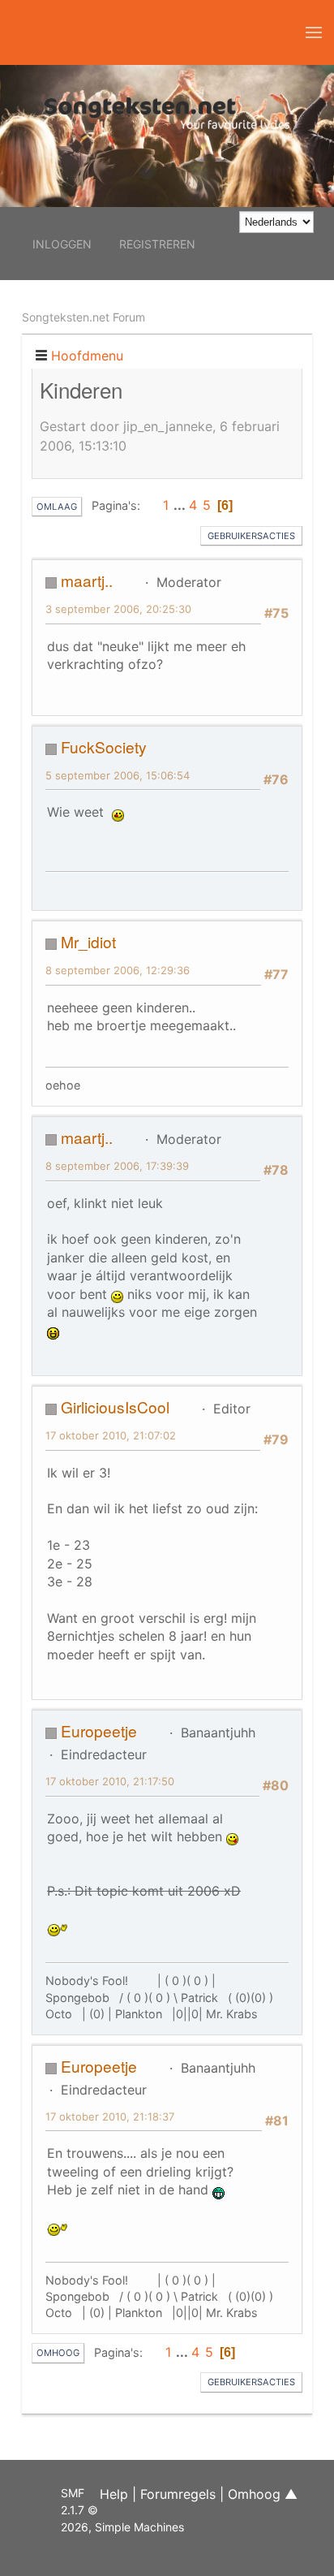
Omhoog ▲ (263, 2494)
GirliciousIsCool (115, 1407)
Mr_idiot (88, 941)
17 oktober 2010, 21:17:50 (110, 1781)
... (181, 505)
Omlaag (57, 507)
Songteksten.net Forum (83, 317)
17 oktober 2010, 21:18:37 (110, 2116)
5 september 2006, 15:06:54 (118, 775)
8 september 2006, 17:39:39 (117, 1166)
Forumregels (178, 2494)
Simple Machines (139, 2527)
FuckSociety (104, 746)
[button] (314, 32)
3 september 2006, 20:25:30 (118, 609)
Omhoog (58, 2353)
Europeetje (99, 1730)
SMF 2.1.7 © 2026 (79, 2510)
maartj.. (87, 580)
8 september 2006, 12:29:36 (118, 970)
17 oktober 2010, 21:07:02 (111, 1435)
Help (114, 2494)
